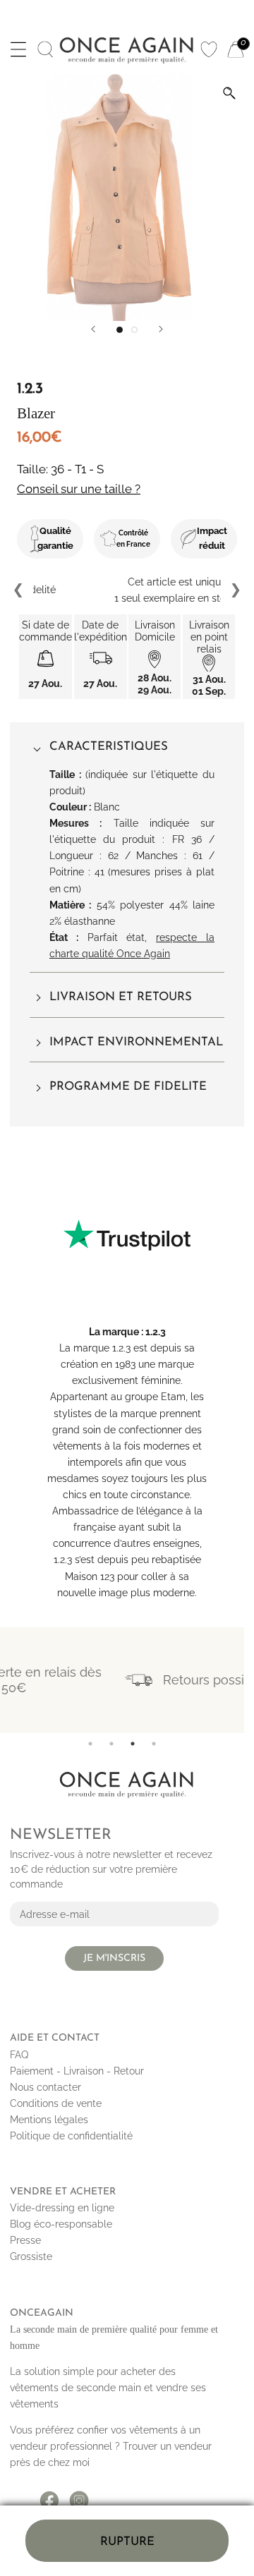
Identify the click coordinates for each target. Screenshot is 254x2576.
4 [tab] (154, 1744)
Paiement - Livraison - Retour (77, 2071)
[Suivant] (161, 329)
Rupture (127, 2542)
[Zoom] (229, 93)
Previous (19, 590)
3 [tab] (133, 1744)
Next (235, 590)
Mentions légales (49, 2120)
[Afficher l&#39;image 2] (134, 330)
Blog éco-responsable (61, 2224)
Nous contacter (46, 2087)
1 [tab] (90, 1744)
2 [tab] (111, 1744)
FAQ (19, 2055)
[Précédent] (93, 329)
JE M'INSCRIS (114, 1958)
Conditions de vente (56, 2103)
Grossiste (31, 2256)
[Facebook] (49, 2496)
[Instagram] (79, 2496)
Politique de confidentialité (71, 2136)
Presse (25, 2240)
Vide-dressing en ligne (62, 2208)
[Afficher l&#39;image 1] (120, 330)
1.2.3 (156, 1332)
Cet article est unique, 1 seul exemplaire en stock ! (127, 590)
